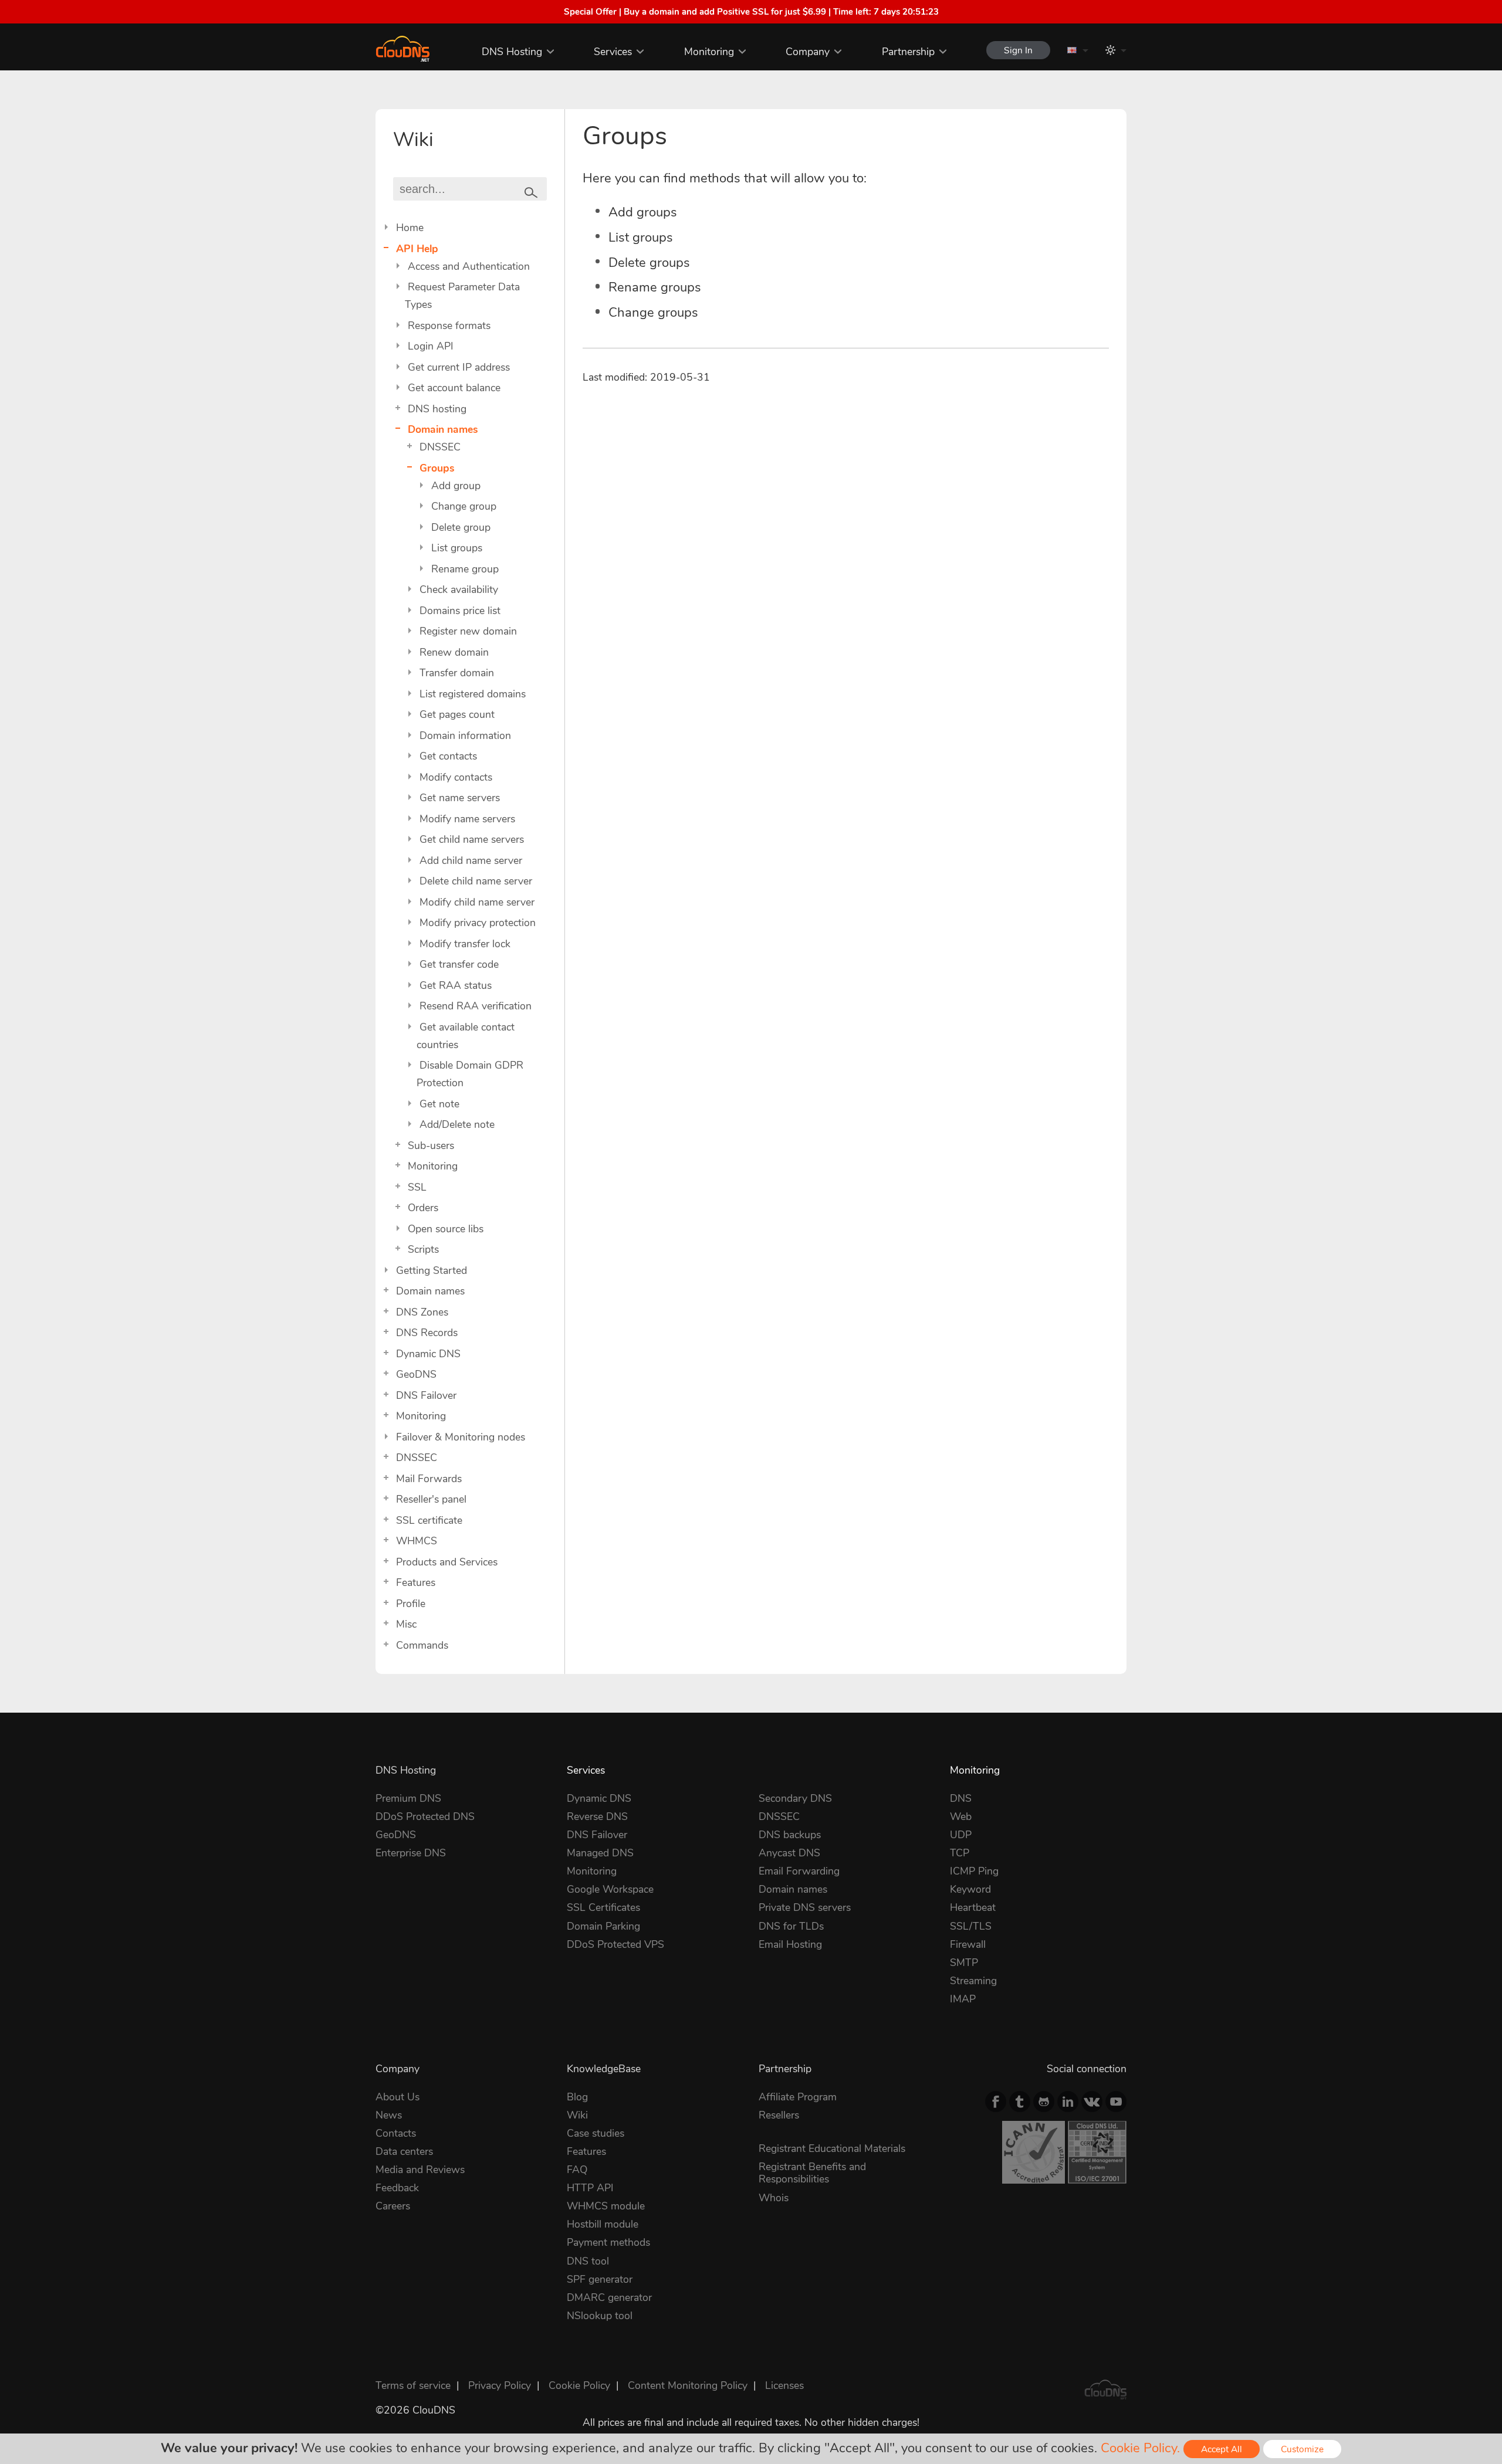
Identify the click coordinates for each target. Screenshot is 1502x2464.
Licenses (784, 2385)
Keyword (970, 1889)
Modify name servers (467, 819)
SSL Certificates (603, 1907)
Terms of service (413, 2385)
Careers (393, 2206)
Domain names (443, 429)
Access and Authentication (469, 266)
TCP (960, 1853)
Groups (437, 468)
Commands (422, 1645)
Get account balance (454, 388)
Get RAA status (456, 985)
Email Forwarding (799, 1871)
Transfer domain (457, 673)
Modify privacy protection (478, 923)
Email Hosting (790, 1944)
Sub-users (431, 1145)
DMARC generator (609, 2297)
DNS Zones (422, 1312)
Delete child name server (476, 881)
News (389, 2115)
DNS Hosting (512, 52)
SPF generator (600, 2279)
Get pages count (457, 714)
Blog (577, 2097)
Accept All (1222, 2449)
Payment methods (608, 2242)
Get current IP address (459, 367)
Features (416, 1582)
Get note (439, 1104)
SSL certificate (429, 1520)
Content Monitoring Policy (688, 2385)
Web (961, 1816)
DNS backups (790, 1835)
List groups (457, 548)
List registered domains (473, 694)
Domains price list (460, 611)
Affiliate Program (798, 2097)
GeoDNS (416, 1374)
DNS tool (588, 2261)
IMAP (963, 1999)
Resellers (779, 2115)
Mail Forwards (429, 1479)
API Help (417, 249)
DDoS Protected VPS (615, 1944)
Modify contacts (456, 777)
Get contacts (448, 756)
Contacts (396, 2133)
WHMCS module (606, 2206)
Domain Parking (603, 1926)
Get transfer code (459, 964)
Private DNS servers (805, 1907)
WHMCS (417, 1541)
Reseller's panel (431, 1499)
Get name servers (460, 798)
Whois (774, 2198)
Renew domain (454, 652)
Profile (411, 1604)
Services (613, 52)
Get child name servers (472, 839)
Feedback (397, 2188)
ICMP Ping (974, 1871)
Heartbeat (973, 1907)
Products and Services (447, 1562)
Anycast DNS (789, 1853)
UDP (961, 1835)
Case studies (596, 2133)
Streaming (973, 1981)
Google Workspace (610, 1889)
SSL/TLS (971, 1926)
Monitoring (709, 52)
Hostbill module (603, 2224)
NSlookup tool (600, 2316)
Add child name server (471, 860)
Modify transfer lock (465, 944)
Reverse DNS (597, 1816)
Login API (431, 346)
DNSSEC (440, 447)
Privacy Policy (500, 2385)
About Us (398, 2097)
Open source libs (446, 1229)
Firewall (968, 1944)
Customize (1302, 2449)
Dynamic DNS (428, 1354)
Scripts (423, 1249)
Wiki (577, 2115)
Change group (464, 506)
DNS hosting (437, 409)
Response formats (449, 326)
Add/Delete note (457, 1124)
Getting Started (432, 1270)
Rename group (465, 569)
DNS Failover (426, 1395)
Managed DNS (600, 1853)
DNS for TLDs (791, 1926)
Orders (423, 1208)
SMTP (964, 1963)
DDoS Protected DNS (425, 1816)
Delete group (461, 527)
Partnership (908, 52)
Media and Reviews (420, 2170)
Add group (456, 486)
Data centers (404, 2151)
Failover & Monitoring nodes (461, 1437)
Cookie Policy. (1140, 2448)
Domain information (465, 736)
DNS (961, 1798)
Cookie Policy (579, 2385)
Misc (406, 1624)
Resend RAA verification (476, 1006)
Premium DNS (408, 1798)
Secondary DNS (795, 1798)
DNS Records (427, 1333)
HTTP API (590, 2188)
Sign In (1018, 50)
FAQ (577, 2170)
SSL (417, 1187)
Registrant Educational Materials (832, 2148)
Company (808, 52)
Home (410, 228)
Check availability (459, 589)
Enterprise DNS (411, 1853)
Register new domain (468, 631)
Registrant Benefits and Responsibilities (812, 2173)
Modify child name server (477, 902)
